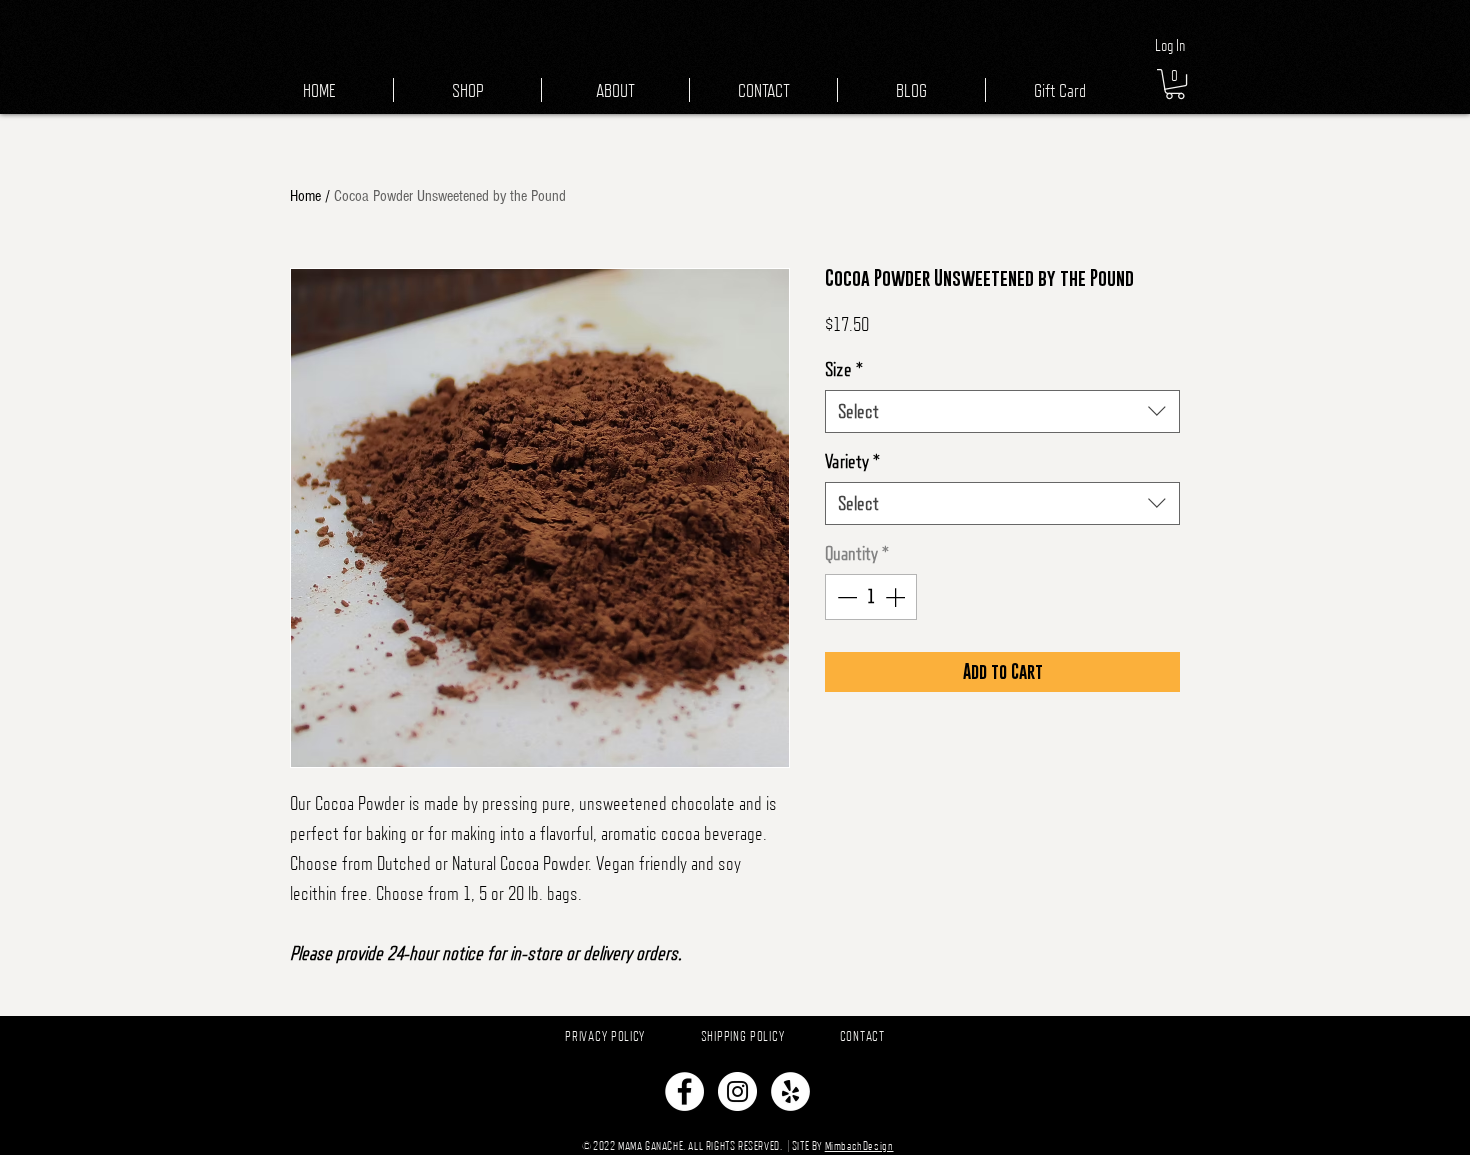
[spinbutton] (871, 597)
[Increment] (897, 597)
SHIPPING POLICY (743, 1036)
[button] (1175, 84)
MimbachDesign (859, 1146)
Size (844, 369)
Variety (852, 461)
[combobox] (1002, 411)
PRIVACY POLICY (605, 1036)
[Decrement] (845, 597)
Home (305, 196)
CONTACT (862, 1036)
